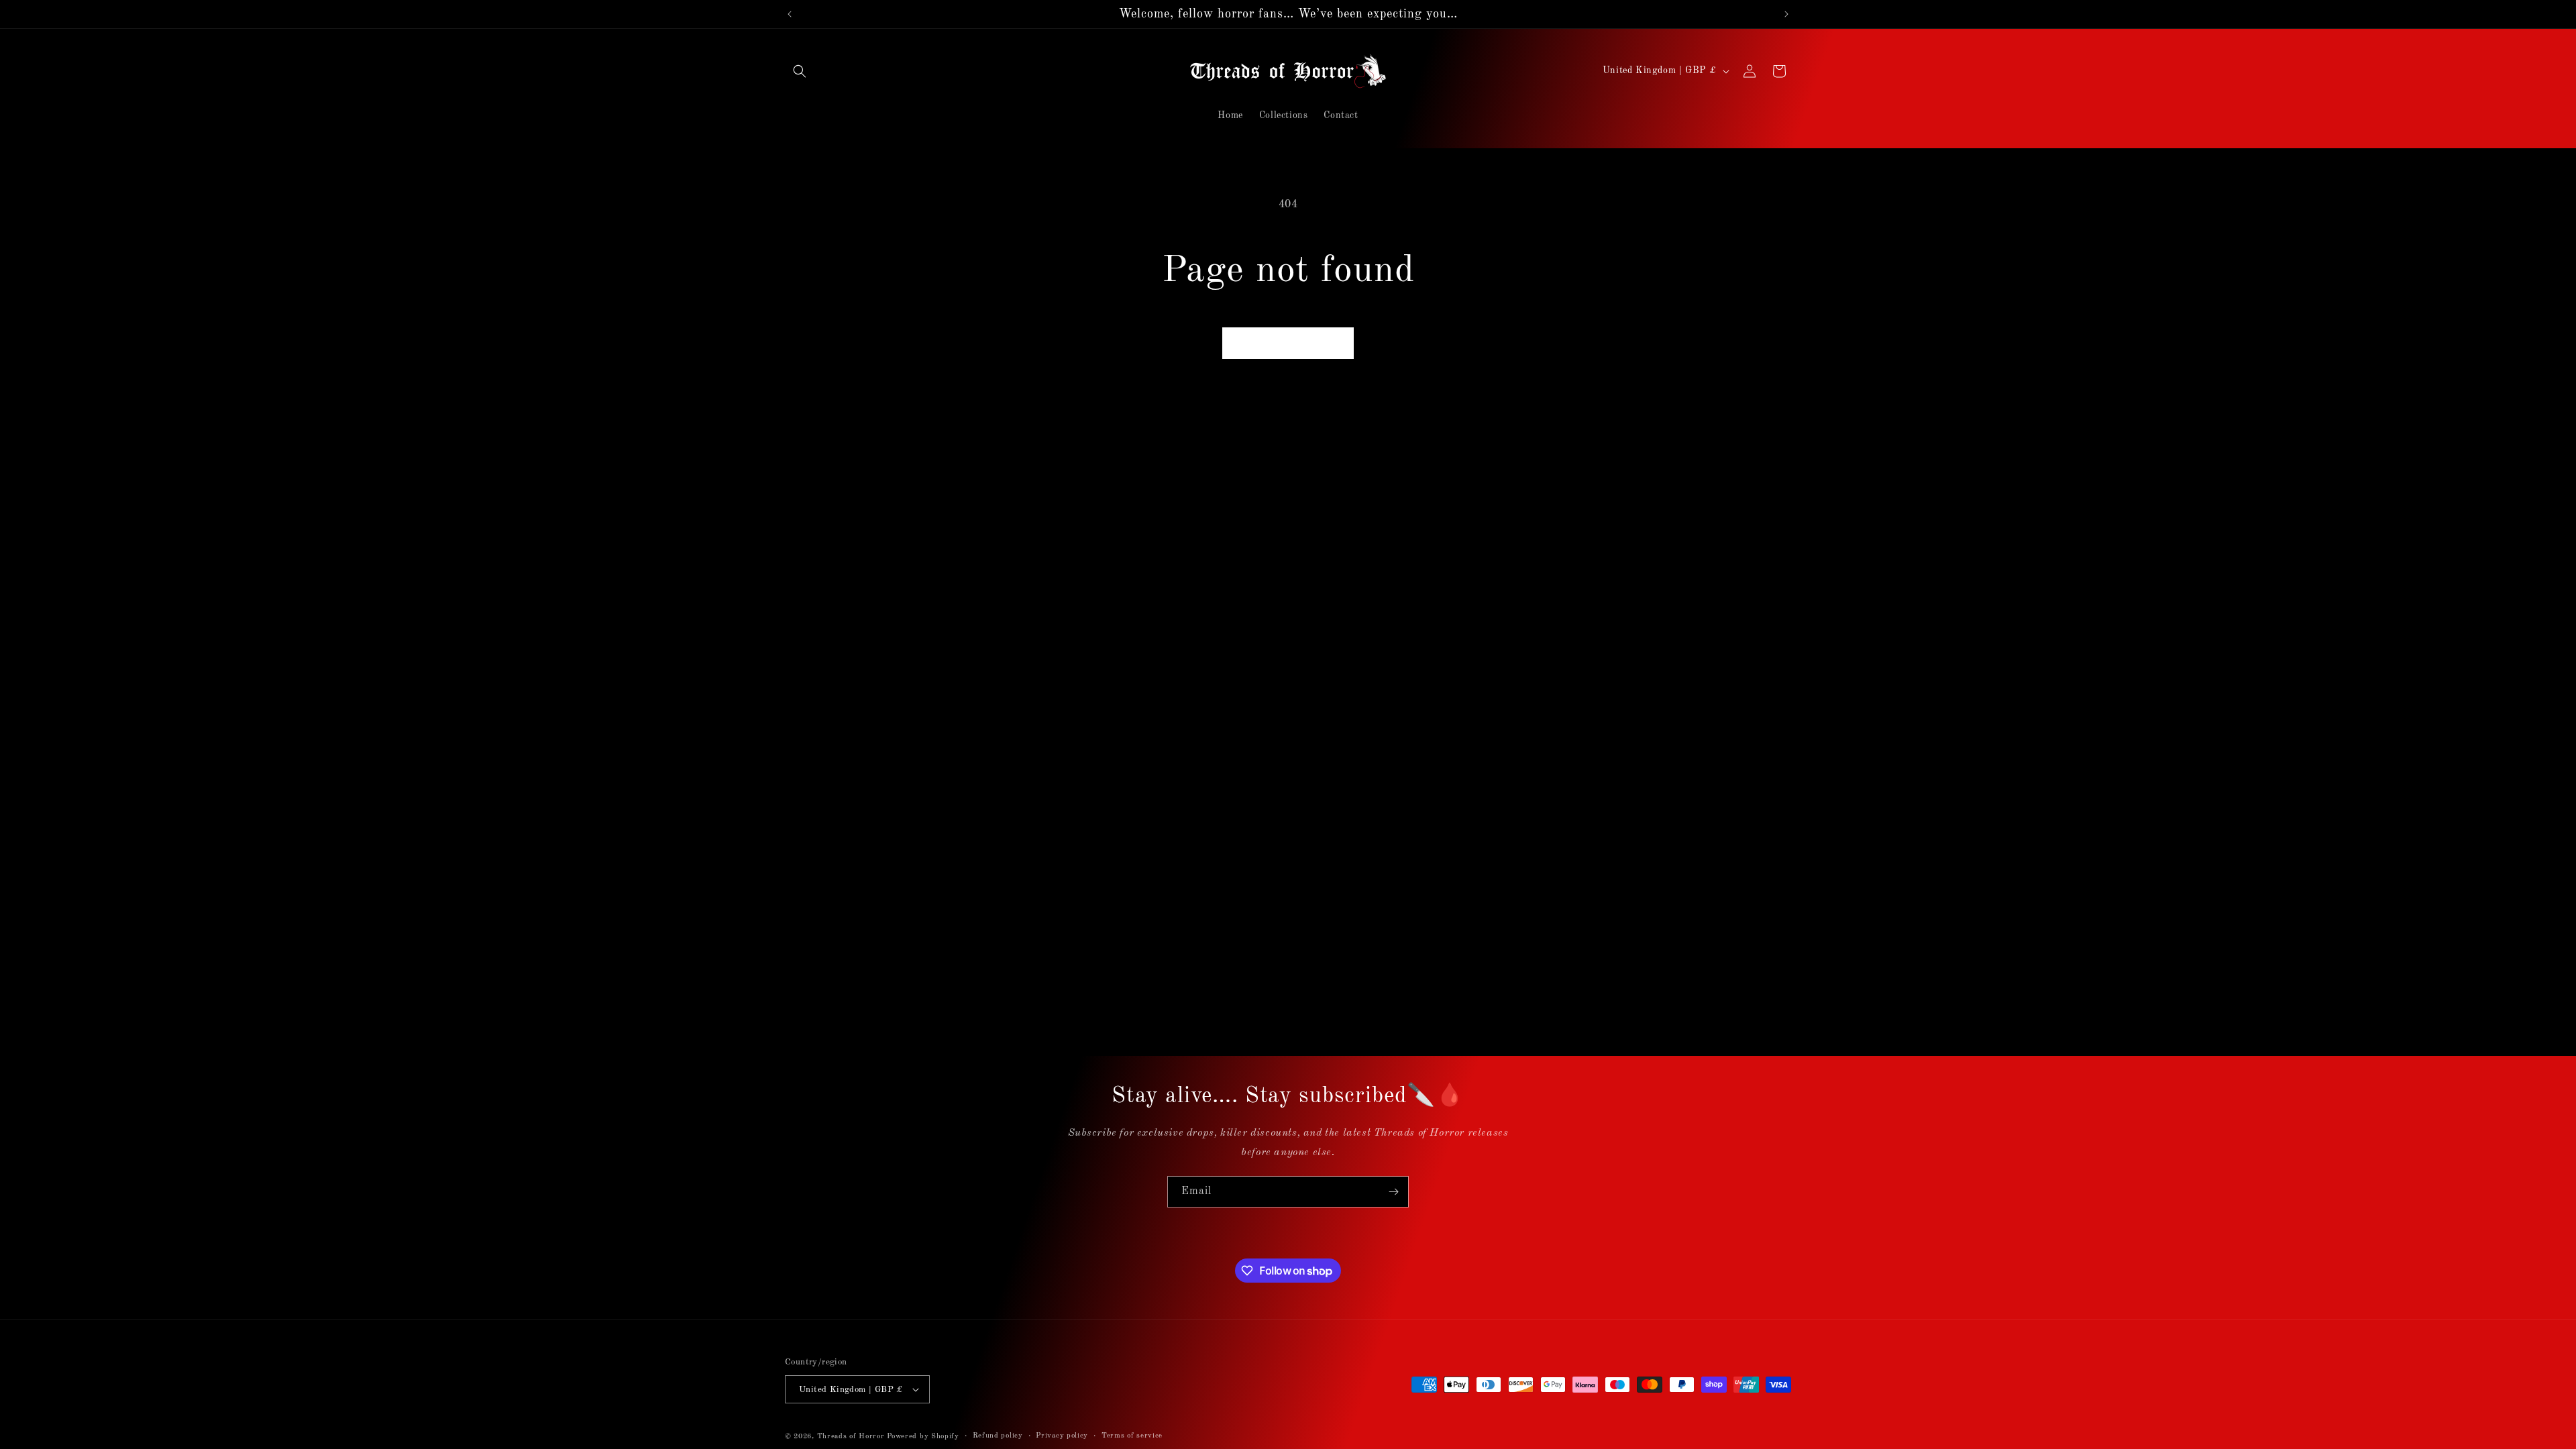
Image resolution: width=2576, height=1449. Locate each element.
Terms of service (1132, 1436)
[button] (800, 71)
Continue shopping (1288, 342)
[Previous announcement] (790, 14)
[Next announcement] (1786, 14)
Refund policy (998, 1436)
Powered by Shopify (923, 1437)
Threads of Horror (851, 1437)
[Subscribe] (1393, 1192)
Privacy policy (1062, 1436)
